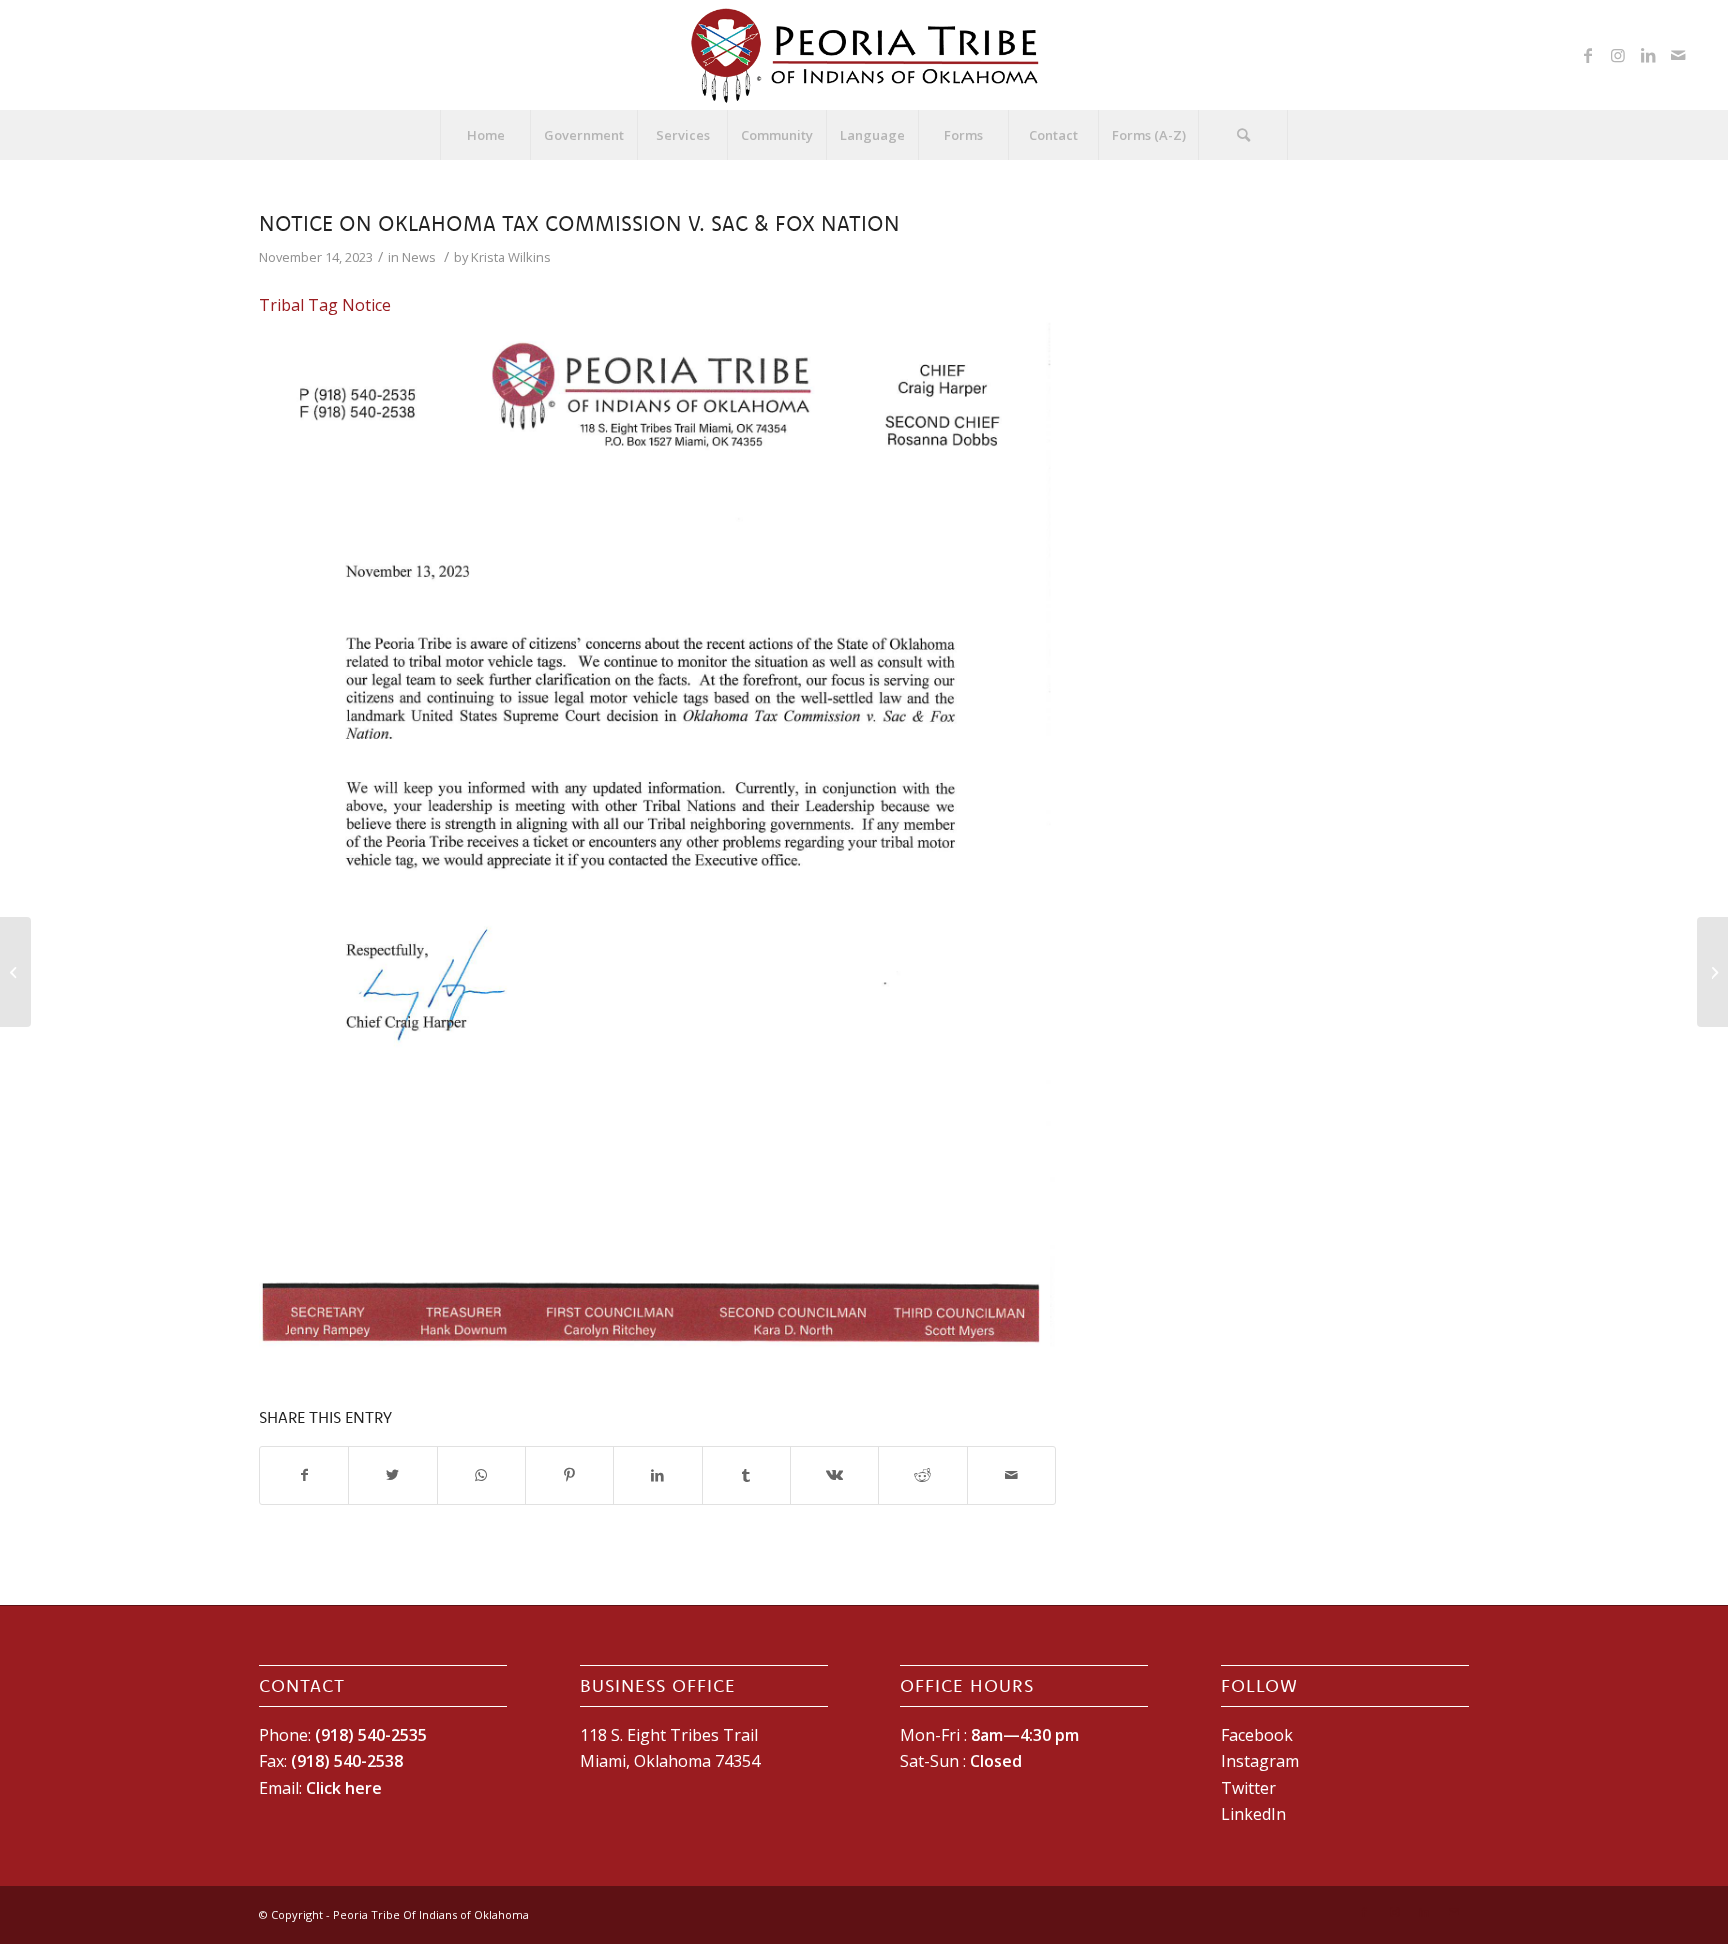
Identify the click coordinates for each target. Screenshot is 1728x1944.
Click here (344, 1788)
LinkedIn (1253, 1814)
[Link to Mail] (1678, 55)
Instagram (1260, 1761)
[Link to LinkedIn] (1648, 55)
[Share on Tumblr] (746, 1475)
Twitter (1248, 1788)
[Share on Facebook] (304, 1475)
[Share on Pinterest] (569, 1475)
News (419, 257)
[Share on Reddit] (922, 1475)
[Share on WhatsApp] (481, 1475)
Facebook (1257, 1735)
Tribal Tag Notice (325, 305)
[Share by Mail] (1011, 1475)
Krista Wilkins (511, 257)
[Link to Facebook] (1588, 55)
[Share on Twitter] (392, 1475)
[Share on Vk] (834, 1475)
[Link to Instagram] (1618, 55)
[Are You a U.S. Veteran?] (15, 972)
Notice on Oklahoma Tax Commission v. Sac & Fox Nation (579, 223)
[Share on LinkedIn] (657, 1475)
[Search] (1243, 135)
